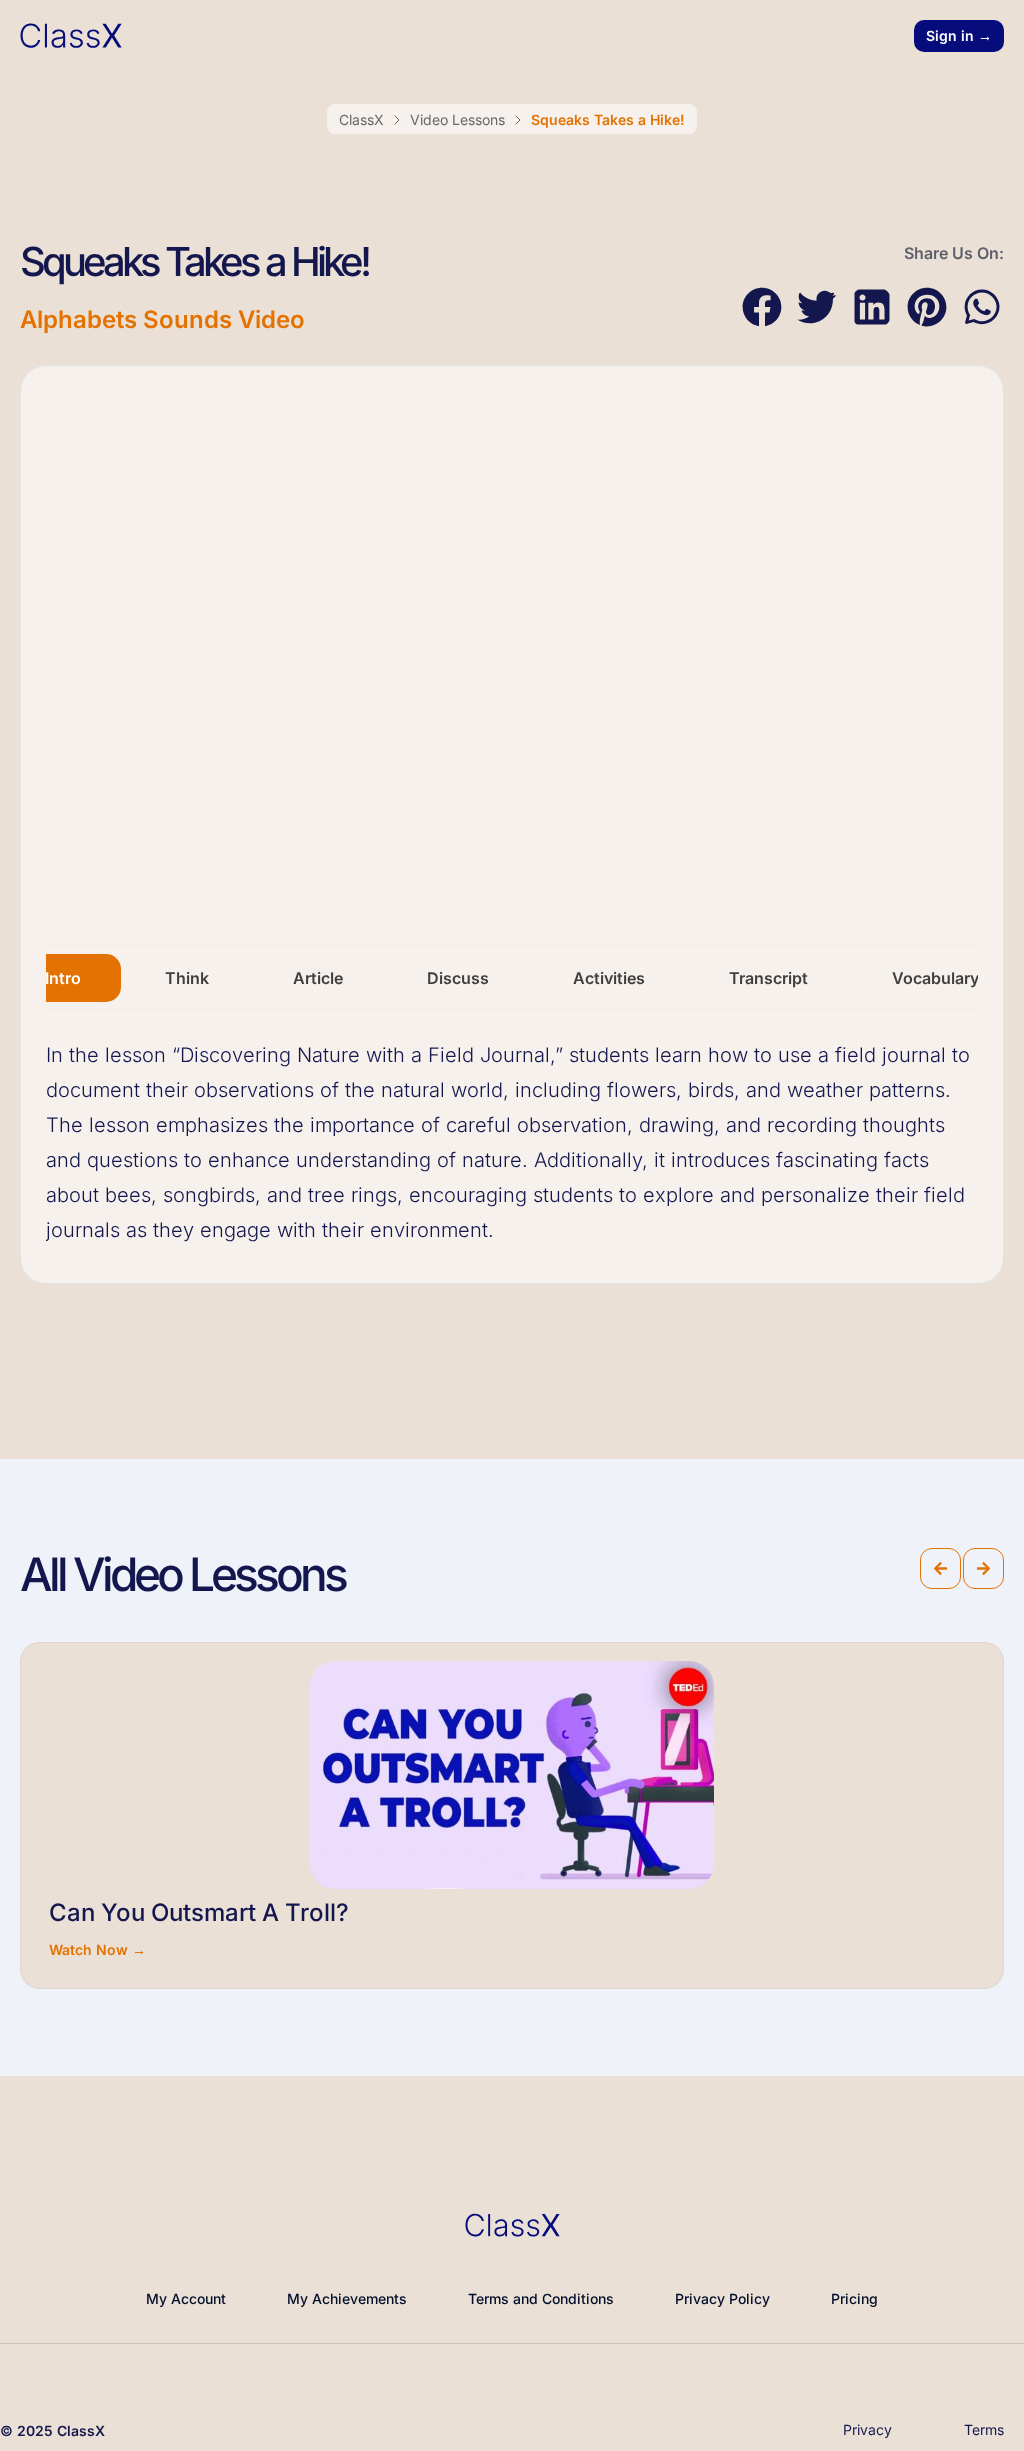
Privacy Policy (722, 2298)
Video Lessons (457, 119)
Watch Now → (97, 1949)
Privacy (867, 2429)
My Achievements (347, 2298)
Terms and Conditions (541, 2298)
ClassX (361, 119)
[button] (761, 307)
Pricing (854, 2298)
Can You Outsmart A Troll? (199, 1912)
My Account (186, 2298)
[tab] (63, 978)
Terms (984, 2429)
